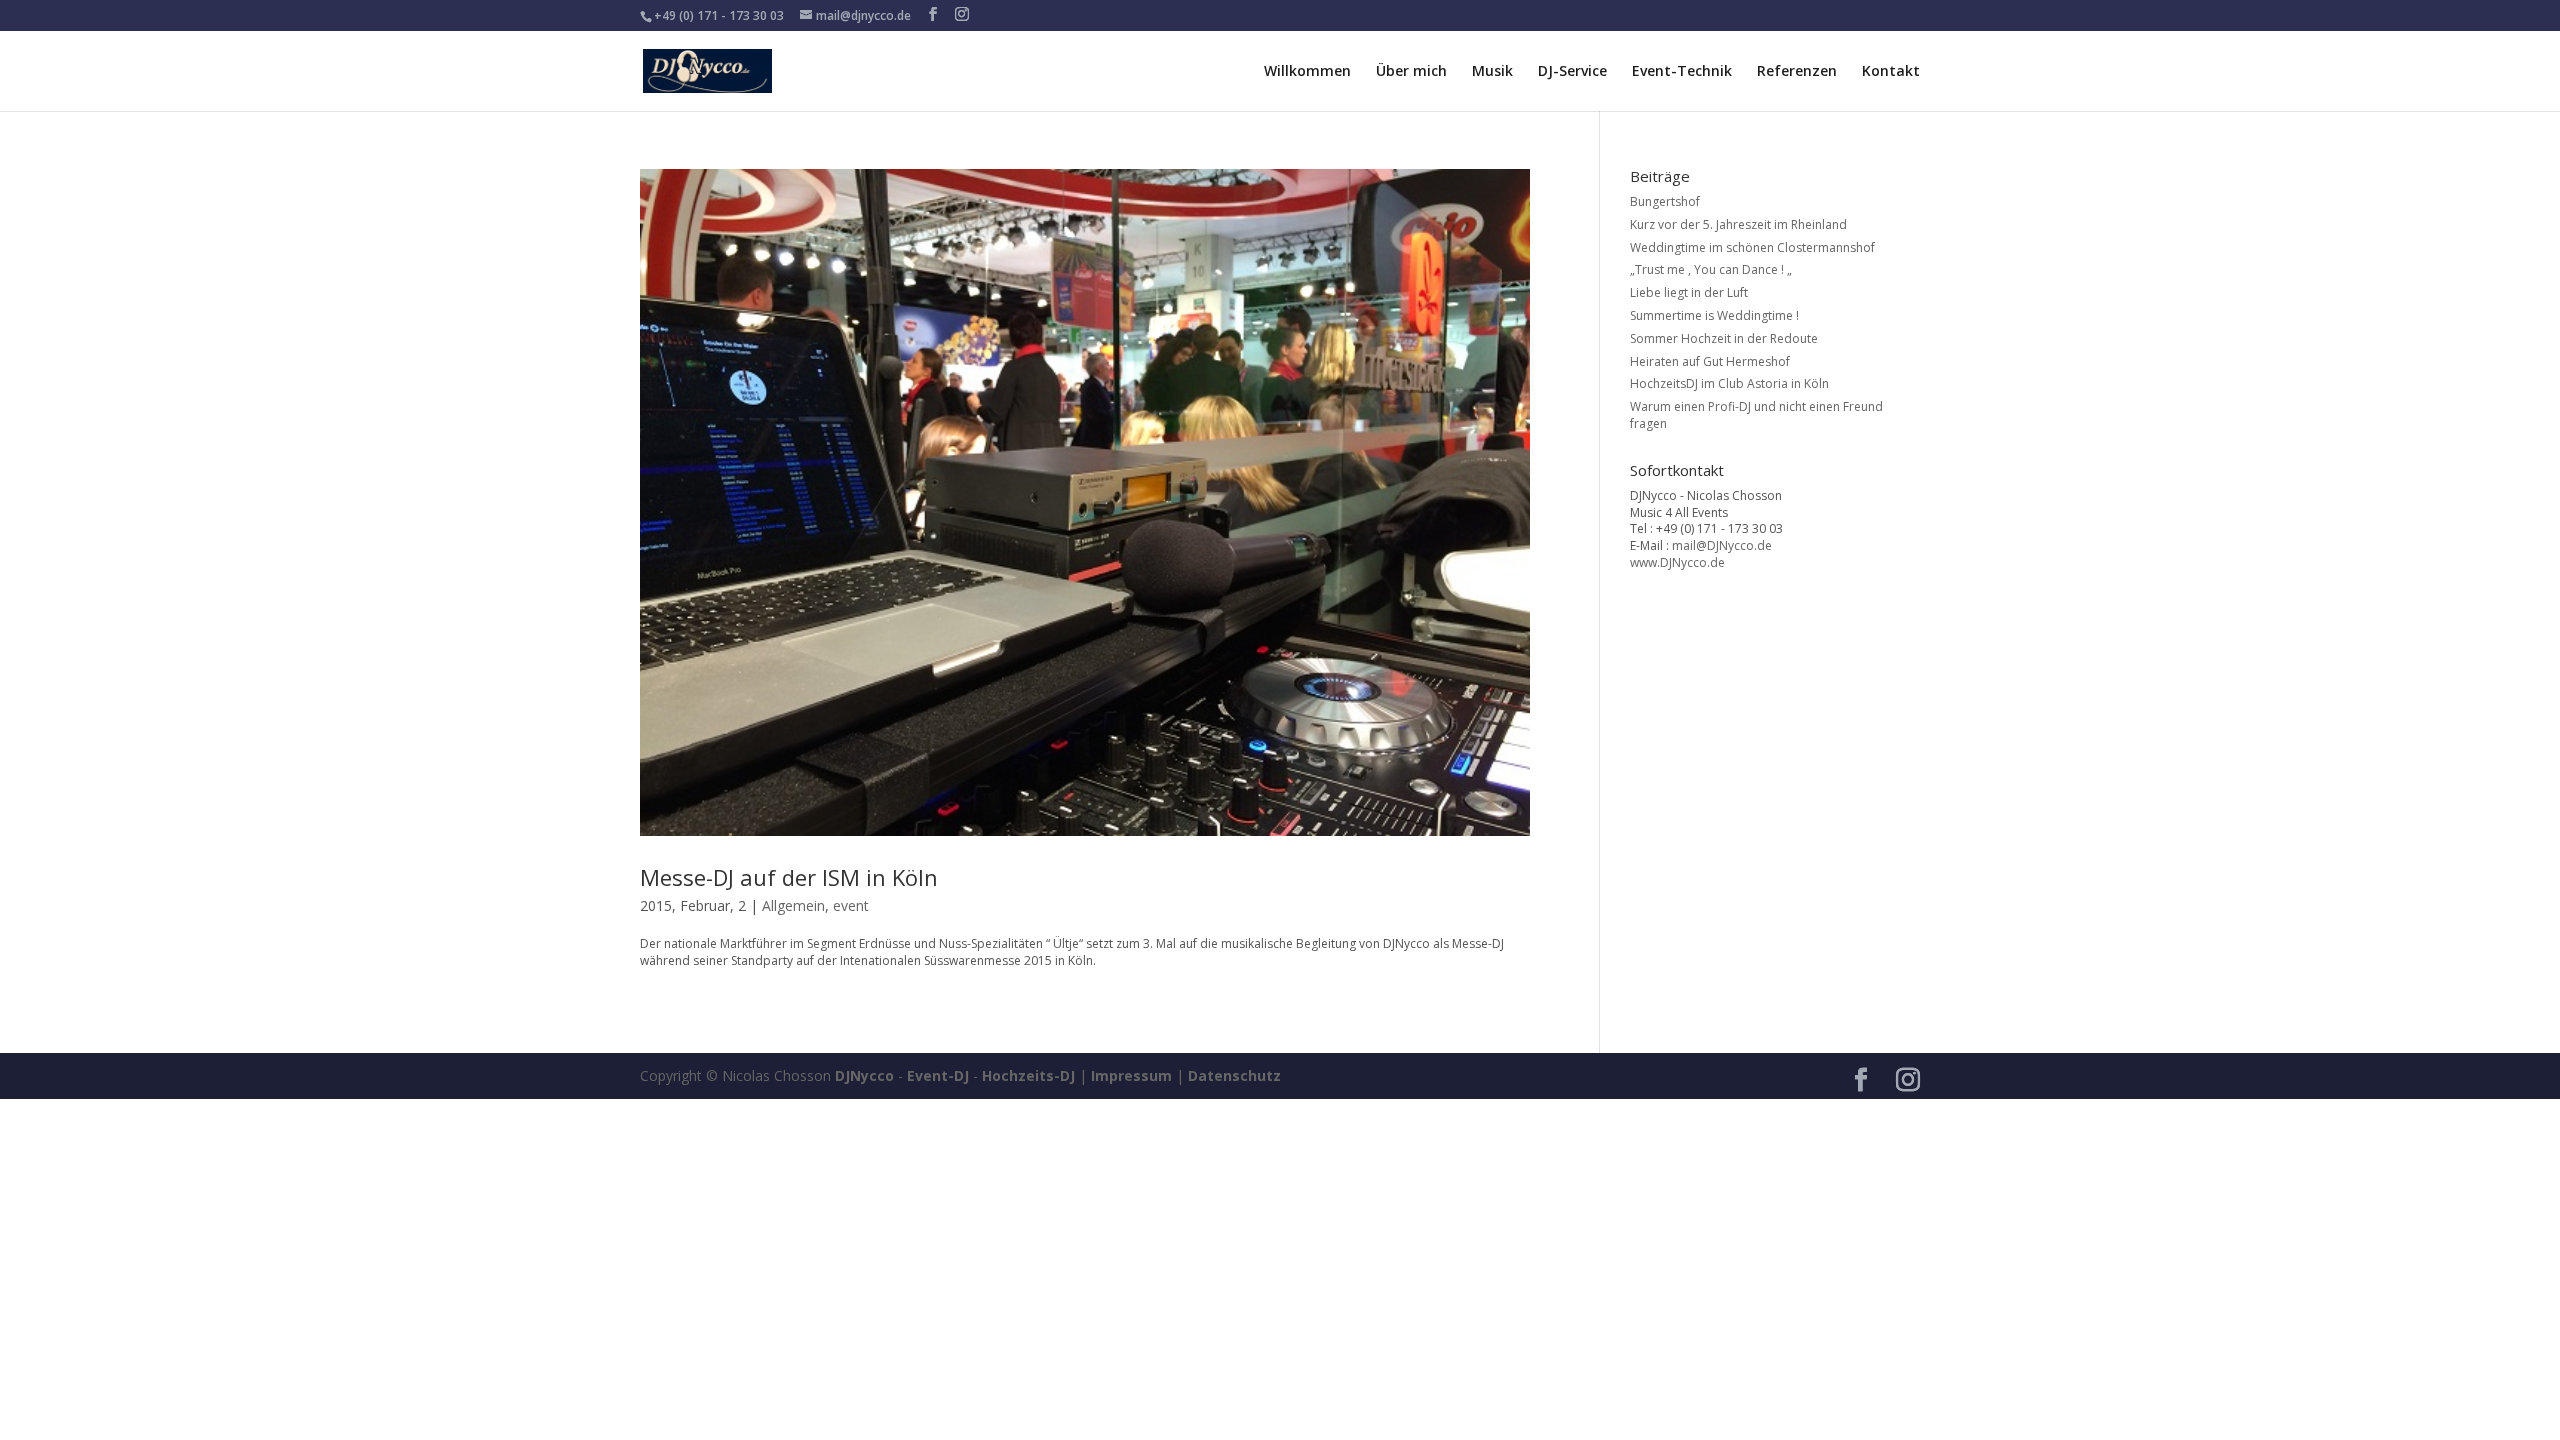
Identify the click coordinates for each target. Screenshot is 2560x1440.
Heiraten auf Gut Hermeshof (1710, 361)
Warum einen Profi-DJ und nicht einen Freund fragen (1756, 415)
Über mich (1411, 72)
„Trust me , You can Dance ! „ (1711, 269)
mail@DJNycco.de (1722, 545)
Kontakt (1891, 72)
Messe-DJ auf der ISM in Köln (789, 877)
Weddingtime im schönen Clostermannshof (1752, 247)
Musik (1492, 72)
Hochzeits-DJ (1028, 1075)
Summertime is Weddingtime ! (1714, 315)
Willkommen (1307, 72)
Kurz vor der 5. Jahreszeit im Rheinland (1738, 224)
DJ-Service (1572, 72)
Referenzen (1797, 72)
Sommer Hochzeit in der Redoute (1724, 338)
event (851, 905)
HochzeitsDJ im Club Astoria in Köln (1729, 383)
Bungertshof (1665, 201)
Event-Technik (1682, 72)
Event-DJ (938, 1075)
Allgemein (793, 905)
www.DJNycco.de (1677, 562)
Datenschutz (1234, 1075)
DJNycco (864, 1075)
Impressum (1131, 1075)
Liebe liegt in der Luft (1689, 292)
